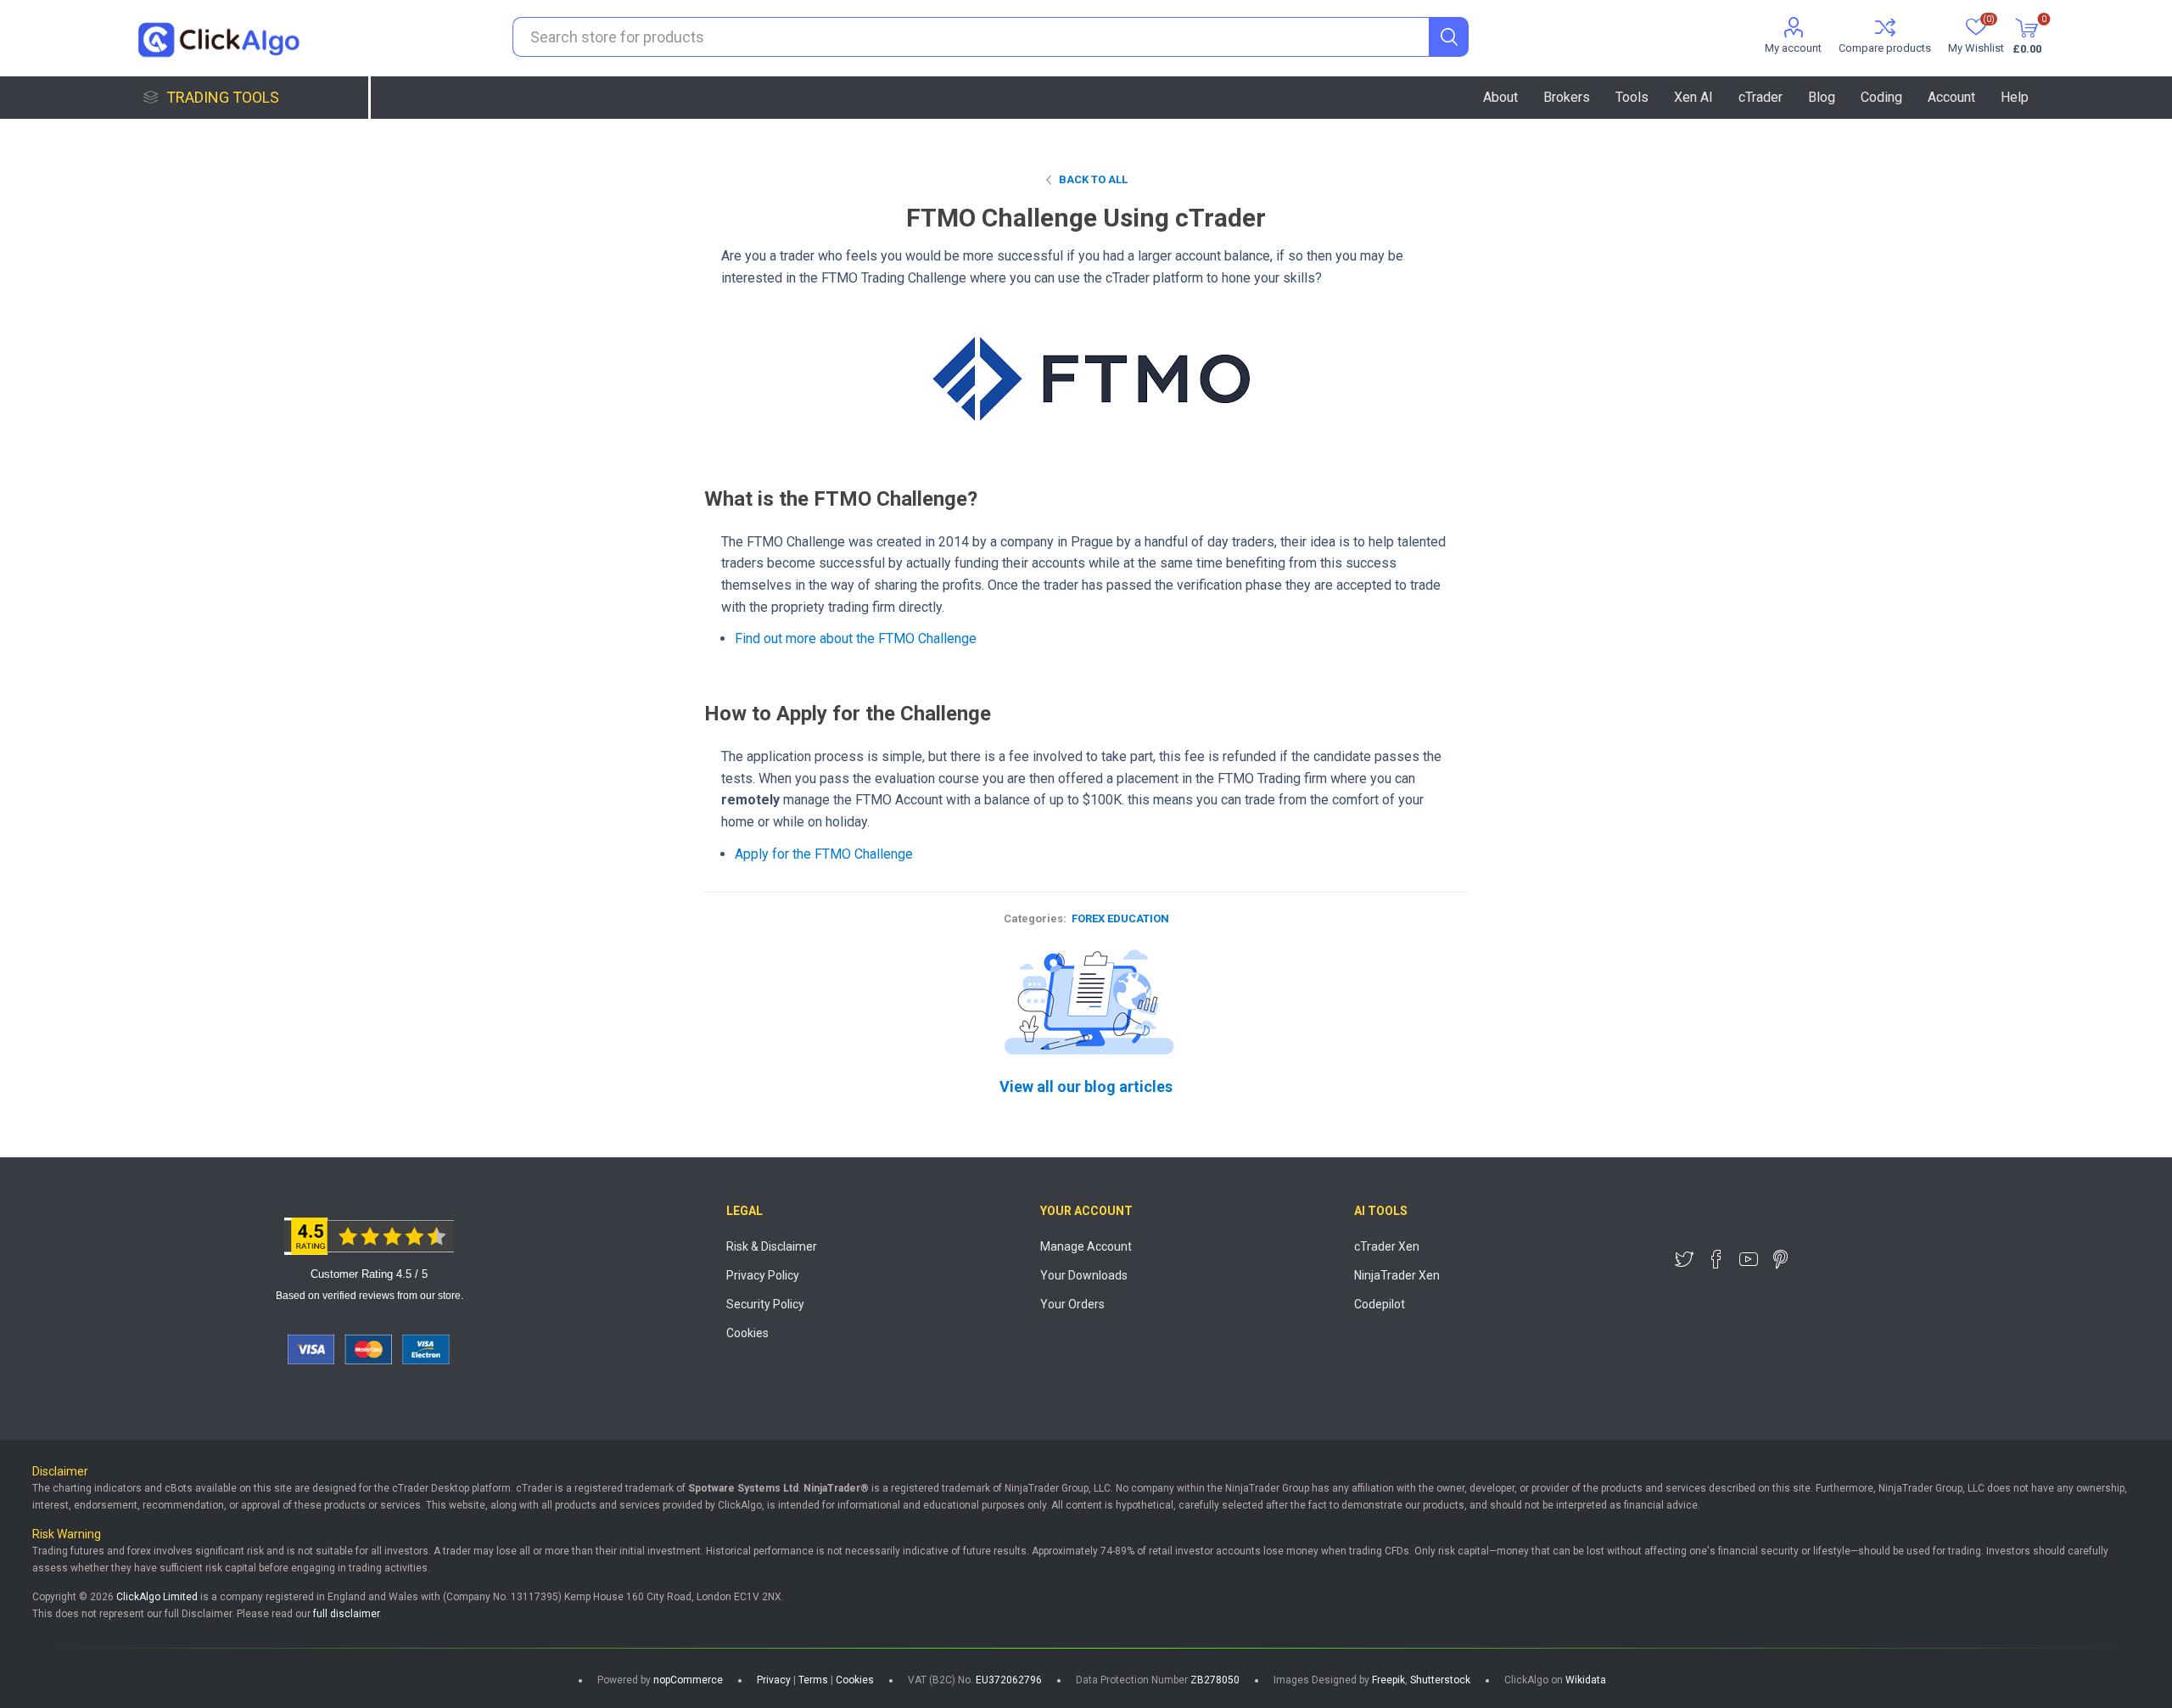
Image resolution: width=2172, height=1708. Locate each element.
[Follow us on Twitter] (1684, 1259)
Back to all (1093, 179)
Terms (813, 1680)
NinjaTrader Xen (1397, 1275)
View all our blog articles (1086, 1086)
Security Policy (765, 1304)
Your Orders (1072, 1304)
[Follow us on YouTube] (1749, 1259)
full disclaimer (346, 1614)
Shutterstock (1440, 1680)
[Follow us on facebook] (1716, 1259)
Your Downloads (1084, 1275)
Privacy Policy (763, 1275)
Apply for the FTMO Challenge (824, 854)
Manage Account (1086, 1246)
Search (1449, 37)
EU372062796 (1009, 1680)
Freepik (1388, 1680)
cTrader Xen (1387, 1246)
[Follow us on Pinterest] (1781, 1259)
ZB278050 (1215, 1680)
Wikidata (1586, 1680)
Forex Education (1120, 918)
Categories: (1035, 918)
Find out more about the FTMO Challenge (856, 638)
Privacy (774, 1680)
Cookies (747, 1333)
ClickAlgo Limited (157, 1597)
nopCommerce (688, 1680)
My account (1793, 48)
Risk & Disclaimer (772, 1246)
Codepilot (1380, 1304)
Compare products (1885, 48)
